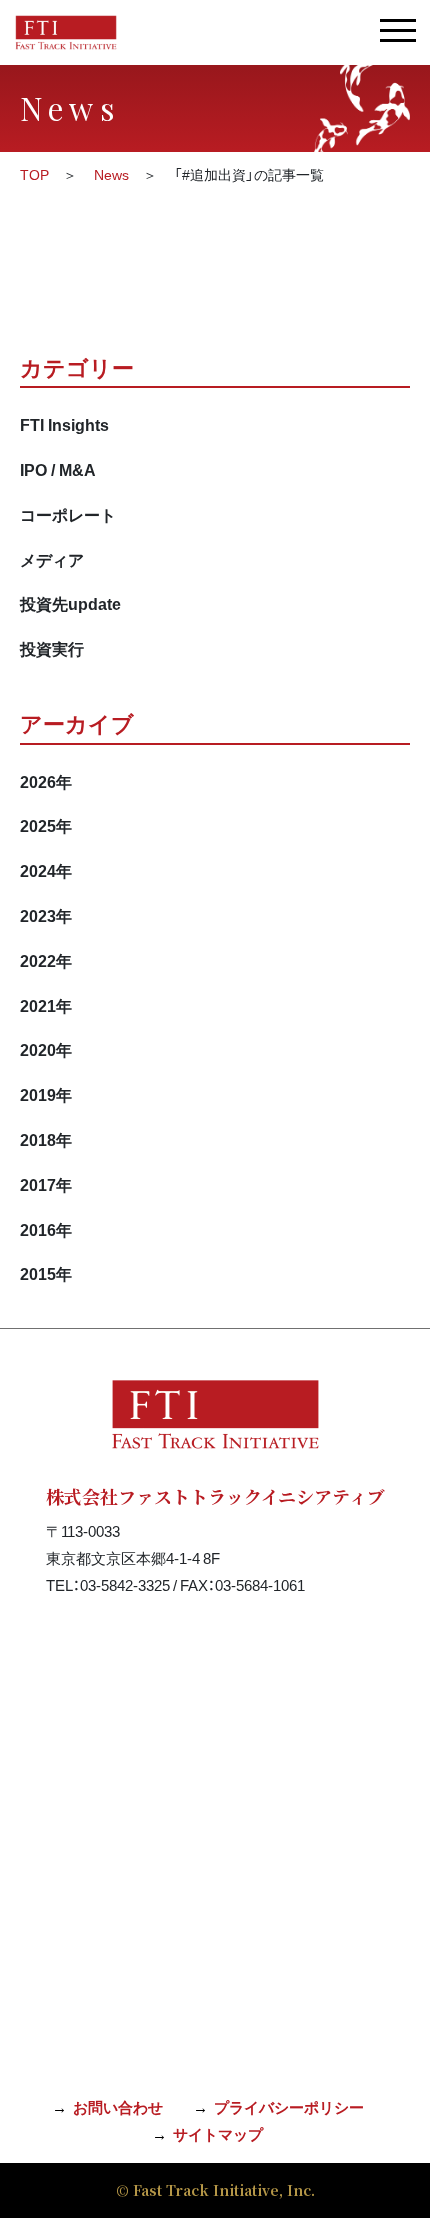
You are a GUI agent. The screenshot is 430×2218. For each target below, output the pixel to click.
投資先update (70, 603)
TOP (34, 174)
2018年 (46, 1139)
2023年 (46, 915)
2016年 (46, 1229)
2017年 (46, 1184)
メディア (52, 559)
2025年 (46, 825)
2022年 (46, 960)
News (111, 174)
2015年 (46, 1273)
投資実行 (52, 648)
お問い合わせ (118, 2107)
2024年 (46, 870)
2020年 (46, 1049)
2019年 (46, 1094)
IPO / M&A (58, 469)
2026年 (46, 781)
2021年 (46, 1005)
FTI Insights (64, 424)
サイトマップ (218, 2134)
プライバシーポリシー (289, 2107)
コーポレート (68, 514)
